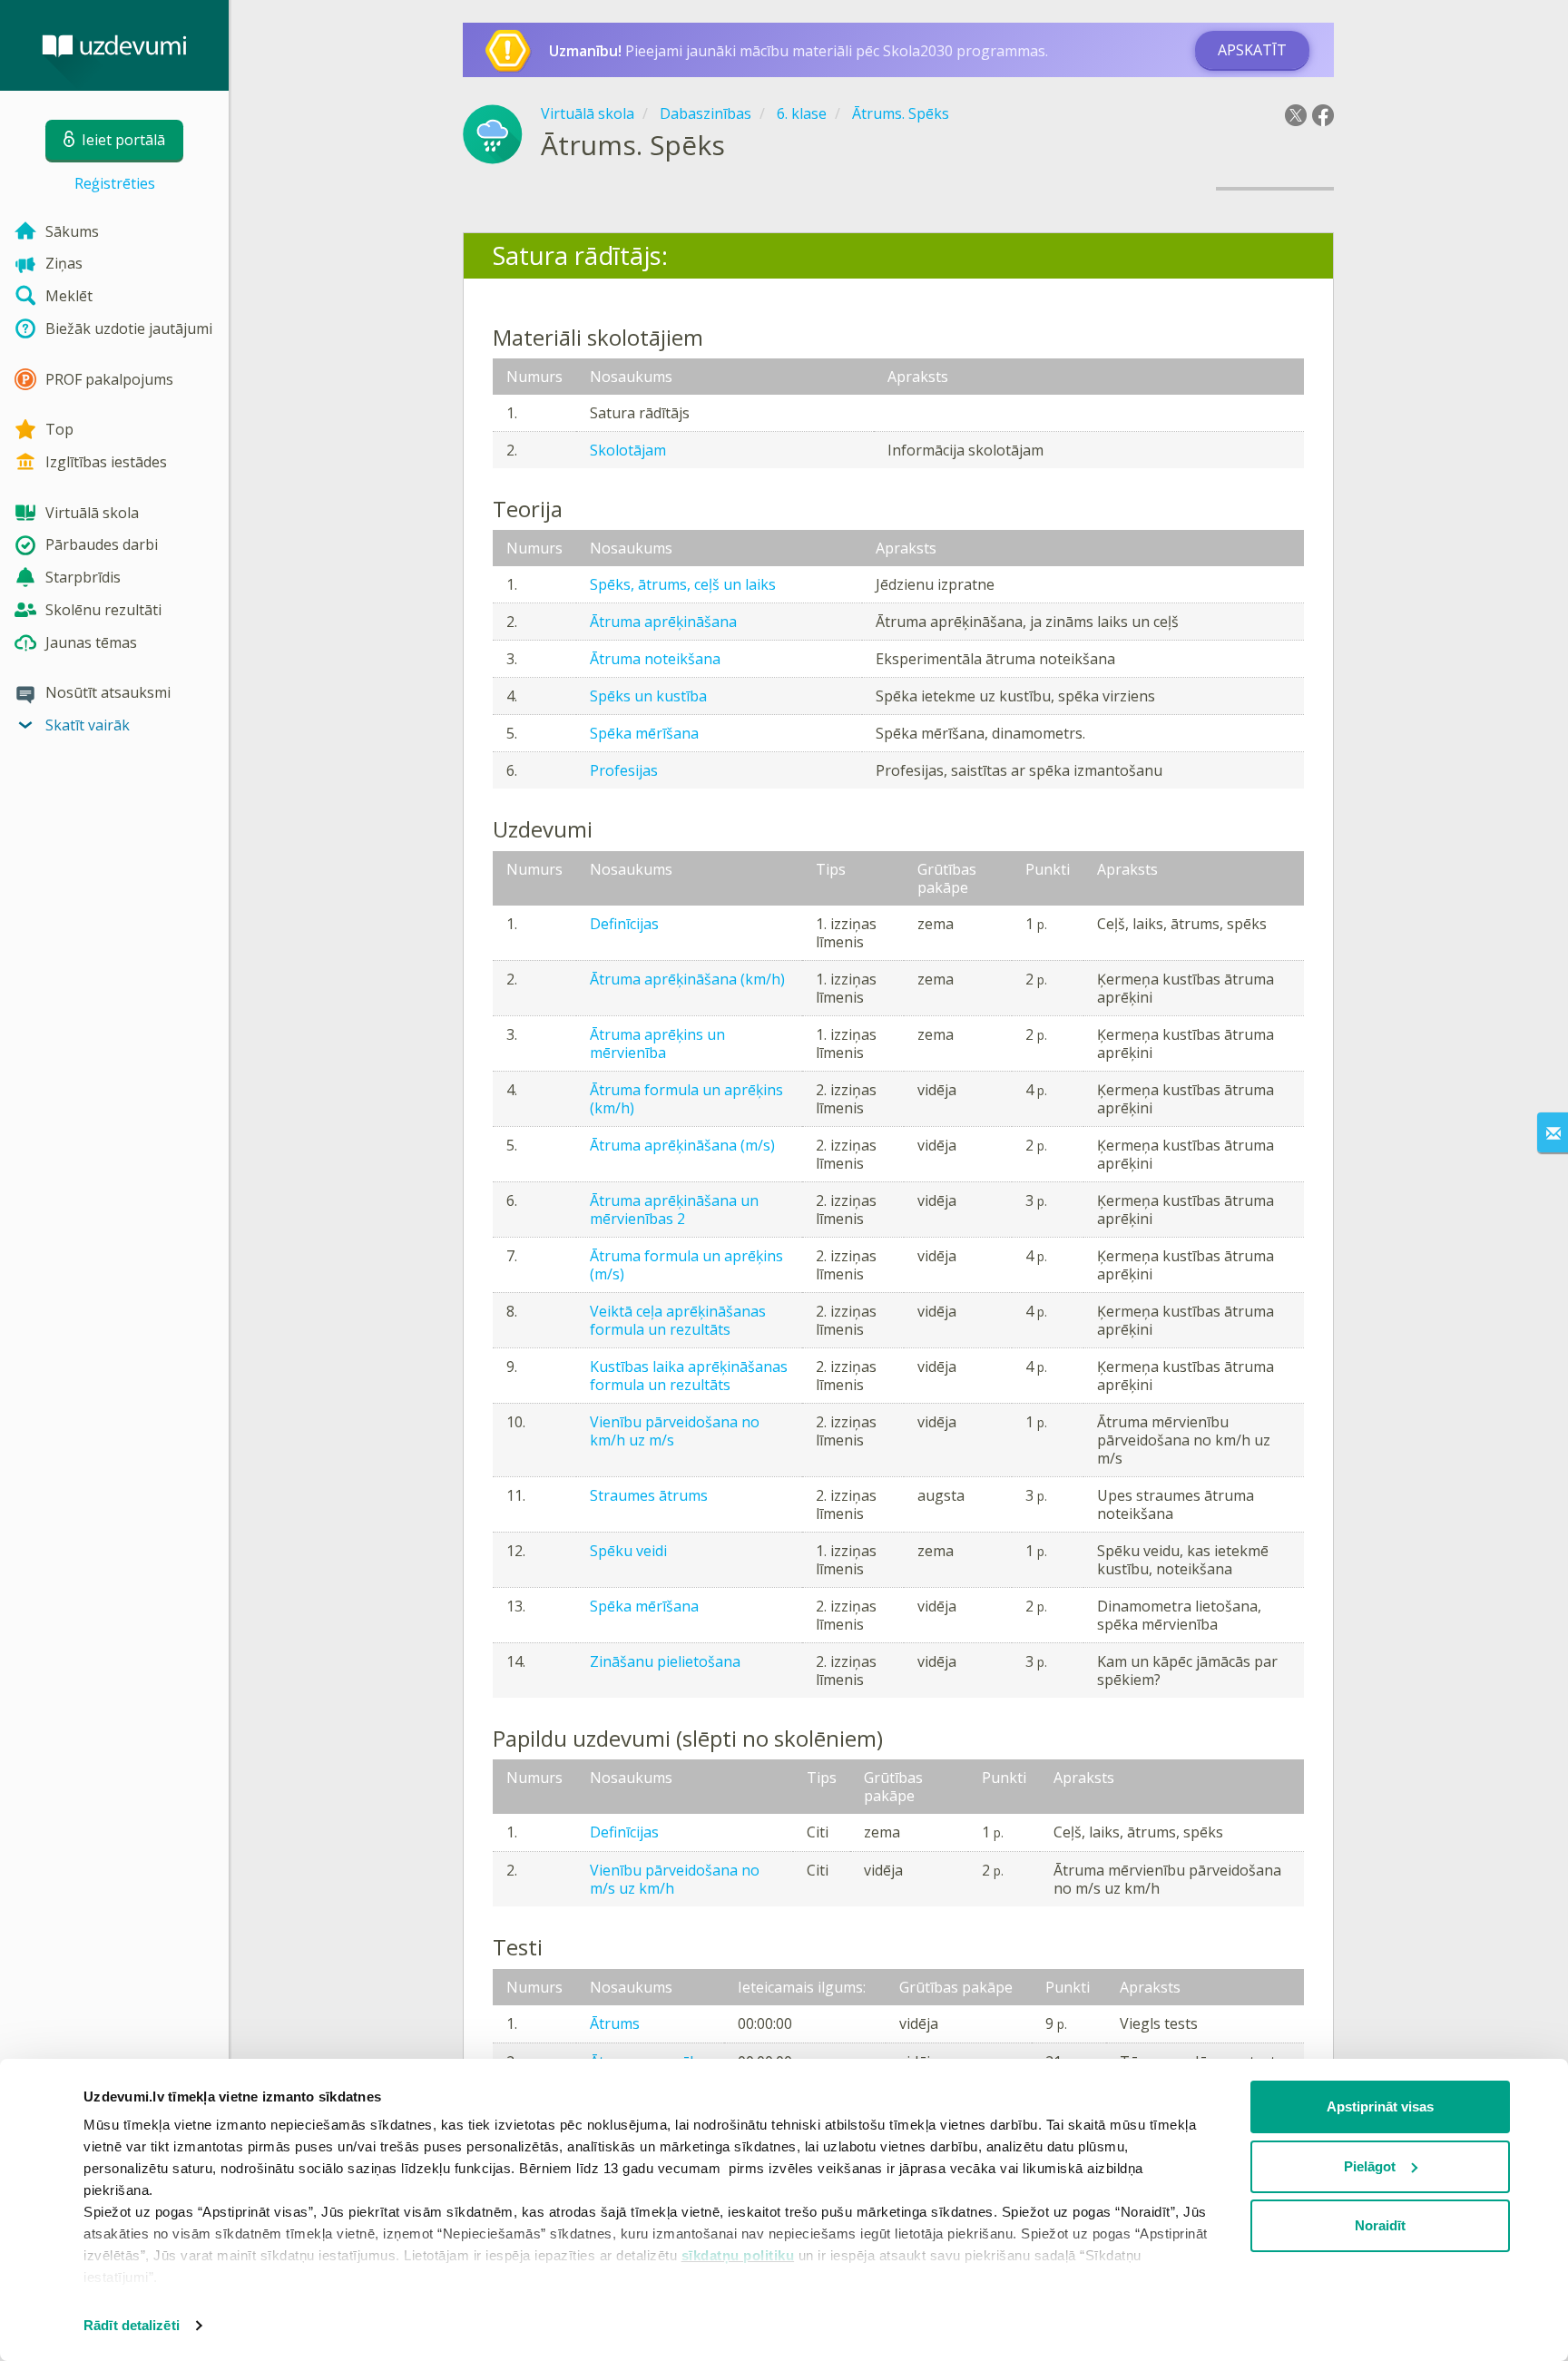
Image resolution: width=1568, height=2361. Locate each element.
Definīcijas (624, 924)
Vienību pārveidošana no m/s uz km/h (675, 1879)
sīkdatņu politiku (738, 2255)
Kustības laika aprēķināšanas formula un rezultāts (689, 1376)
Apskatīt (1252, 50)
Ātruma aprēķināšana (663, 622)
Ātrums (615, 2023)
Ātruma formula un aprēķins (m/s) (686, 1265)
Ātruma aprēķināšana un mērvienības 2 (674, 1210)
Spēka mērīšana (644, 733)
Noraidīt (1380, 2225)
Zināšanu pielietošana (665, 1661)
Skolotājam (628, 450)
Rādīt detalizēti (132, 2325)
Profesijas (624, 770)
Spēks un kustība (648, 696)
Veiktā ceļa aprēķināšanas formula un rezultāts (678, 1320)
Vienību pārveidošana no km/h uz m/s (675, 1431)
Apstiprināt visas (1380, 2106)
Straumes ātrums (649, 1495)
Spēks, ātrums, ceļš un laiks (683, 584)
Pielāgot (1370, 2166)
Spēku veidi (628, 1551)
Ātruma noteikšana (655, 659)
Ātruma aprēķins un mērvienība (657, 1043)
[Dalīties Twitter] (1296, 115)
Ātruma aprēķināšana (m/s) (682, 1145)
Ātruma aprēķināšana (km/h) (687, 979)
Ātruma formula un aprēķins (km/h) (686, 1099)
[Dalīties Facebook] (1323, 115)
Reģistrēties (115, 183)
